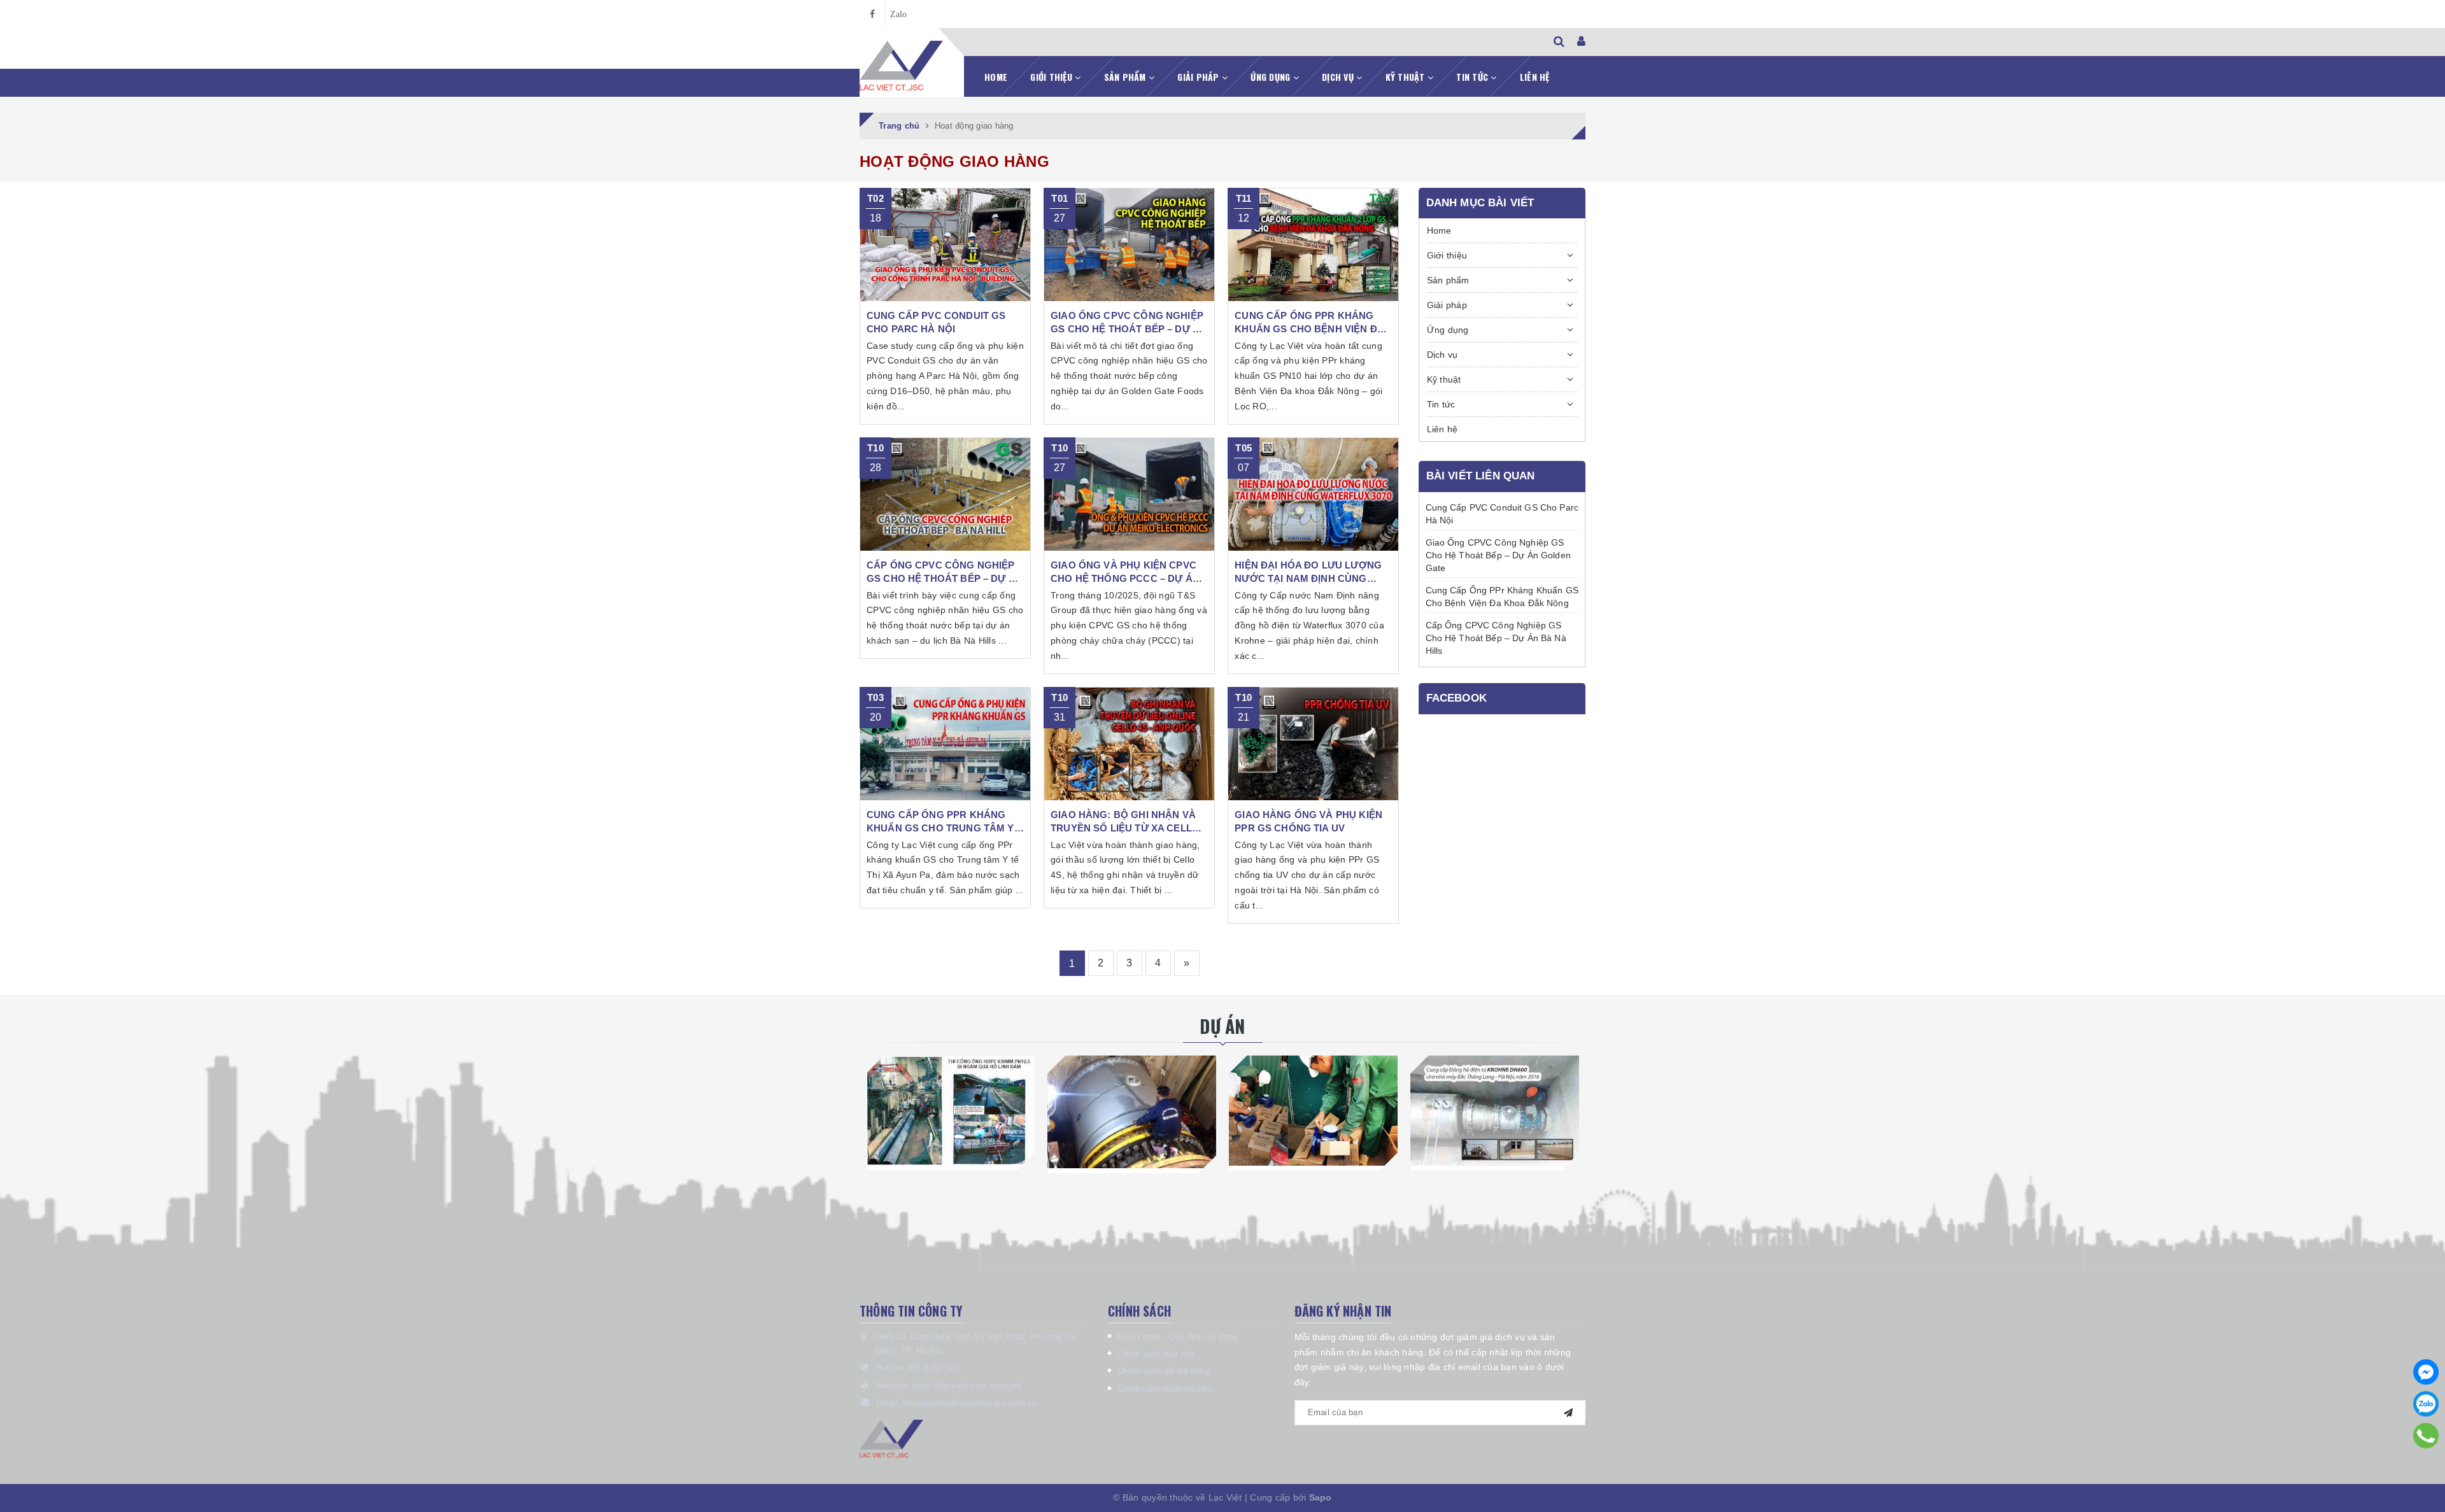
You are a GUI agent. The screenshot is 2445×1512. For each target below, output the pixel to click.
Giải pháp (1200, 77)
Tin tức (1473, 77)
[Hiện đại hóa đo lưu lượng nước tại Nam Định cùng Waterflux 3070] (1313, 495)
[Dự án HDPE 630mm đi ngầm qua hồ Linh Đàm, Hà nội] (950, 1110)
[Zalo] (2426, 1404)
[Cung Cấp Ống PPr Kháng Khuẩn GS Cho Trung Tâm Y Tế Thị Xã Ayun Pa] (945, 744)
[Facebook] (2426, 1372)
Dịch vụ (1339, 77)
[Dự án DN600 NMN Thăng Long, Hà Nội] (1495, 1110)
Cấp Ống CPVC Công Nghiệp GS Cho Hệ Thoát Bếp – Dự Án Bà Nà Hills (1496, 638)
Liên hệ (1535, 77)
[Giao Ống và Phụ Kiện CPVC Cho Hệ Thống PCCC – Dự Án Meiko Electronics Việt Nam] (1129, 495)
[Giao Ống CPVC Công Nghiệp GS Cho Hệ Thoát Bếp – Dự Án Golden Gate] (1129, 245)
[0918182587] (2426, 1436)
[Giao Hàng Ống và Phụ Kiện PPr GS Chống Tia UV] (1313, 744)
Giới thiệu (1052, 77)
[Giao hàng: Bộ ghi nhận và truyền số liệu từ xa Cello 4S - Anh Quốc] (1129, 744)
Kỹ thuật (1407, 77)
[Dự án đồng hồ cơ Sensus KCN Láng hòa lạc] (1313, 1110)
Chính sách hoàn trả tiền (1165, 1389)
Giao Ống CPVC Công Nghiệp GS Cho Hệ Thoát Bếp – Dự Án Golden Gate (1498, 555)
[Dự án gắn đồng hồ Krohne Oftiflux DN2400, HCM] (1132, 1112)
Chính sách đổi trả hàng (1163, 1371)
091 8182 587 (933, 1368)
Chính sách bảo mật (1156, 1354)
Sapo (1321, 1497)
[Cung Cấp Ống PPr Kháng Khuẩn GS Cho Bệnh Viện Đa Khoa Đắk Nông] (1313, 245)
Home (996, 77)
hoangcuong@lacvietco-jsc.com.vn (970, 1403)
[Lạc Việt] (902, 66)
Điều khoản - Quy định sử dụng (1177, 1337)
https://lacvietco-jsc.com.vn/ (967, 1386)
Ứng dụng (1272, 77)
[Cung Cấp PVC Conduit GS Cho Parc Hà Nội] (945, 245)
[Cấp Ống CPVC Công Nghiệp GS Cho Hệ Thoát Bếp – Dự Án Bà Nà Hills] (945, 495)
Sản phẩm (1126, 77)
